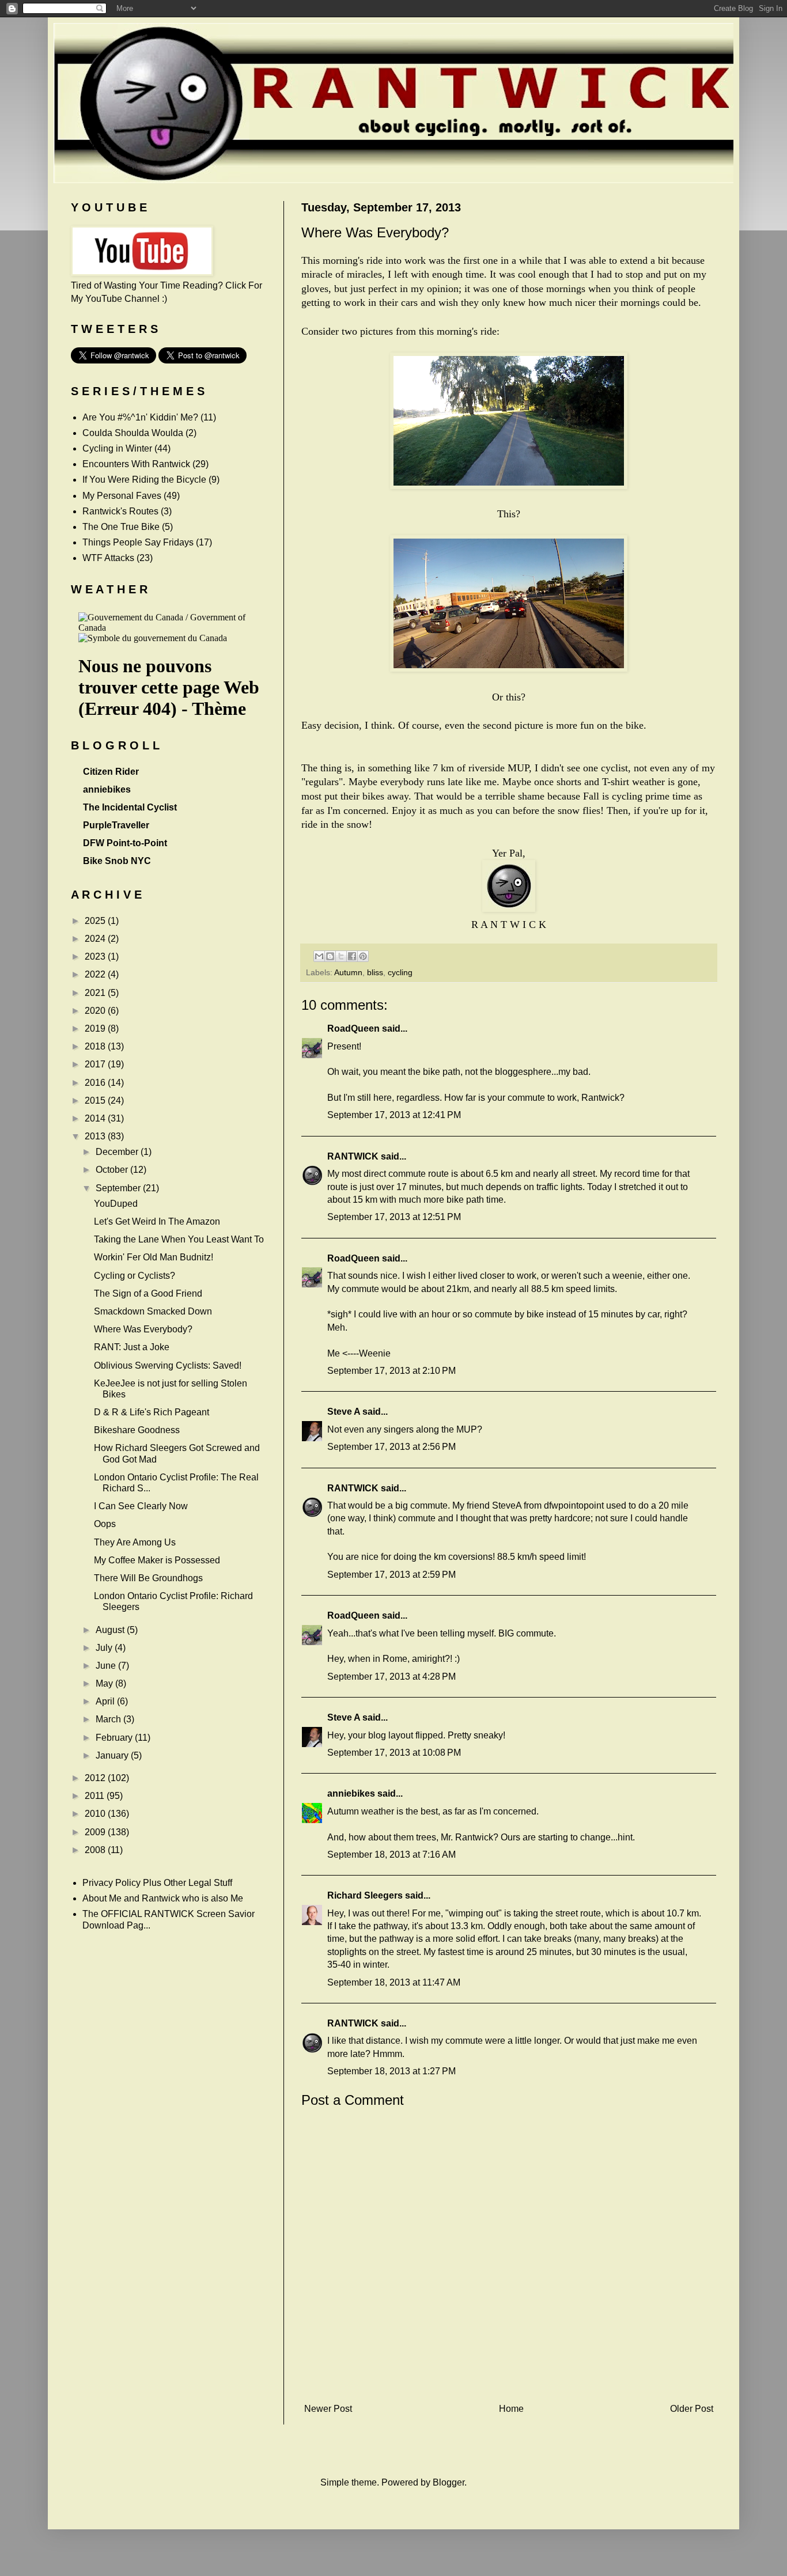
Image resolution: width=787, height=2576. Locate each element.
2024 (96, 939)
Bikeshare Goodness (137, 1430)
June (107, 1666)
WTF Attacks (108, 558)
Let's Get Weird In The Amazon (157, 1221)
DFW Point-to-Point (125, 843)
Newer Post (328, 2409)
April (106, 1701)
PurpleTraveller (116, 825)
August (111, 1630)
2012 (96, 1778)
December (118, 1152)
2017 (96, 1064)
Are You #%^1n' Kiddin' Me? (140, 417)
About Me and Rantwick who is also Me (163, 1898)
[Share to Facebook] (352, 956)
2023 (96, 956)
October (113, 1170)
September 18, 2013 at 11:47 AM (394, 1982)
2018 (96, 1046)
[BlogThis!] (330, 956)
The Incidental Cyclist (130, 807)
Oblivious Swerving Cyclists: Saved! (168, 1365)
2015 (96, 1101)
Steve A (344, 1412)
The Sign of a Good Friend (148, 1293)
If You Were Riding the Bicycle (144, 480)
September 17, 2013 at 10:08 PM (394, 1753)
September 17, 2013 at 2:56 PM (391, 1447)
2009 (96, 1832)
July (105, 1648)
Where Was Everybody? (143, 1329)
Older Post (692, 2409)
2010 (96, 1814)
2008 (96, 1850)
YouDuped (116, 1204)
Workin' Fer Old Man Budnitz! (154, 1257)
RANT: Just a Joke (132, 1347)
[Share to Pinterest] (363, 956)
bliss (375, 972)
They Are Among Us (135, 1542)
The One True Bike (121, 527)
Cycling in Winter (117, 448)
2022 (96, 974)
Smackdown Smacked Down (153, 1311)
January (113, 1755)
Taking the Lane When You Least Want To (179, 1239)
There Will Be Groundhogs (148, 1578)
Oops (105, 1524)
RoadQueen (353, 1028)
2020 (96, 1011)
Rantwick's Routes (120, 511)
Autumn (348, 972)
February (115, 1738)
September (119, 1188)
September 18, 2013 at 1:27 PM (391, 2071)
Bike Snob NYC (117, 861)
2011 (96, 1796)
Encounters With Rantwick (136, 464)
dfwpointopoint (574, 1505)
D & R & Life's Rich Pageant (152, 1412)
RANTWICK (353, 1156)
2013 (96, 1136)
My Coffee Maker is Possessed (157, 1560)
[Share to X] (341, 956)
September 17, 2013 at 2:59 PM (391, 1575)
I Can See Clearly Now (141, 1506)
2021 (96, 993)
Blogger (449, 2482)
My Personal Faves (122, 496)
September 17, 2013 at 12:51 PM (394, 1217)
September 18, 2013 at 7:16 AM (391, 1855)
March (109, 1719)
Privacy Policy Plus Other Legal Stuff (157, 1883)
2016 (96, 1083)
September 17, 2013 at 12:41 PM (394, 1115)
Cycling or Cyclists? (135, 1276)
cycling (400, 972)
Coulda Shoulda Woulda (133, 433)
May (105, 1683)
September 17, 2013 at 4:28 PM (391, 1677)
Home (511, 2409)
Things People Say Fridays (138, 542)
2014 (96, 1118)
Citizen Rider (111, 772)
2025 (96, 921)
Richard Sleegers (365, 1895)
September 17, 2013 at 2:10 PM (391, 1371)
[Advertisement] (509, 2380)
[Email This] (319, 956)
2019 (96, 1028)
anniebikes (351, 1793)
